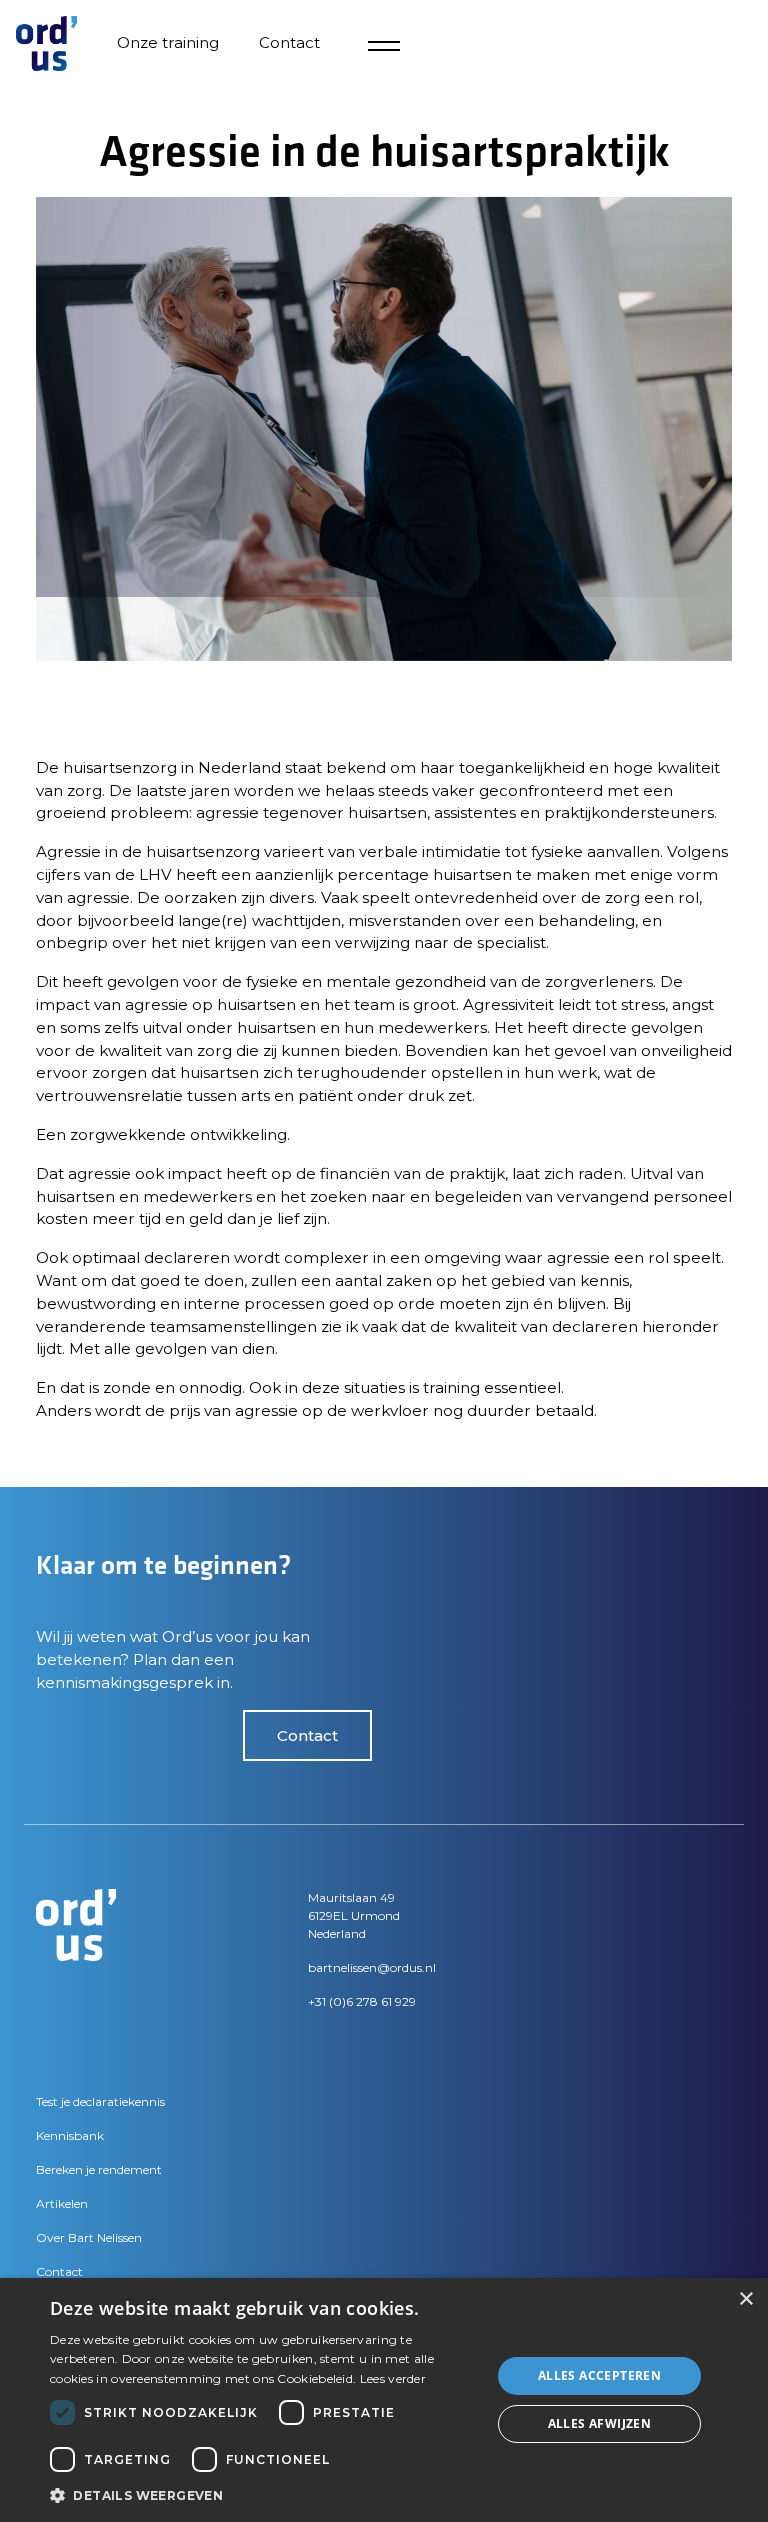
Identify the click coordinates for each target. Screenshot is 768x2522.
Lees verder (393, 2378)
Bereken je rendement (99, 2169)
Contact (307, 1735)
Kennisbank (70, 2135)
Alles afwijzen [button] (600, 2423)
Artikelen (62, 2203)
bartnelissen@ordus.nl (372, 1967)
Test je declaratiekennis (100, 2101)
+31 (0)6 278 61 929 (362, 2001)
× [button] (745, 2299)
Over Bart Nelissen (89, 2237)
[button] (264, 2495)
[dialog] (384, 2400)
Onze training (168, 42)
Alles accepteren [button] (599, 2375)
